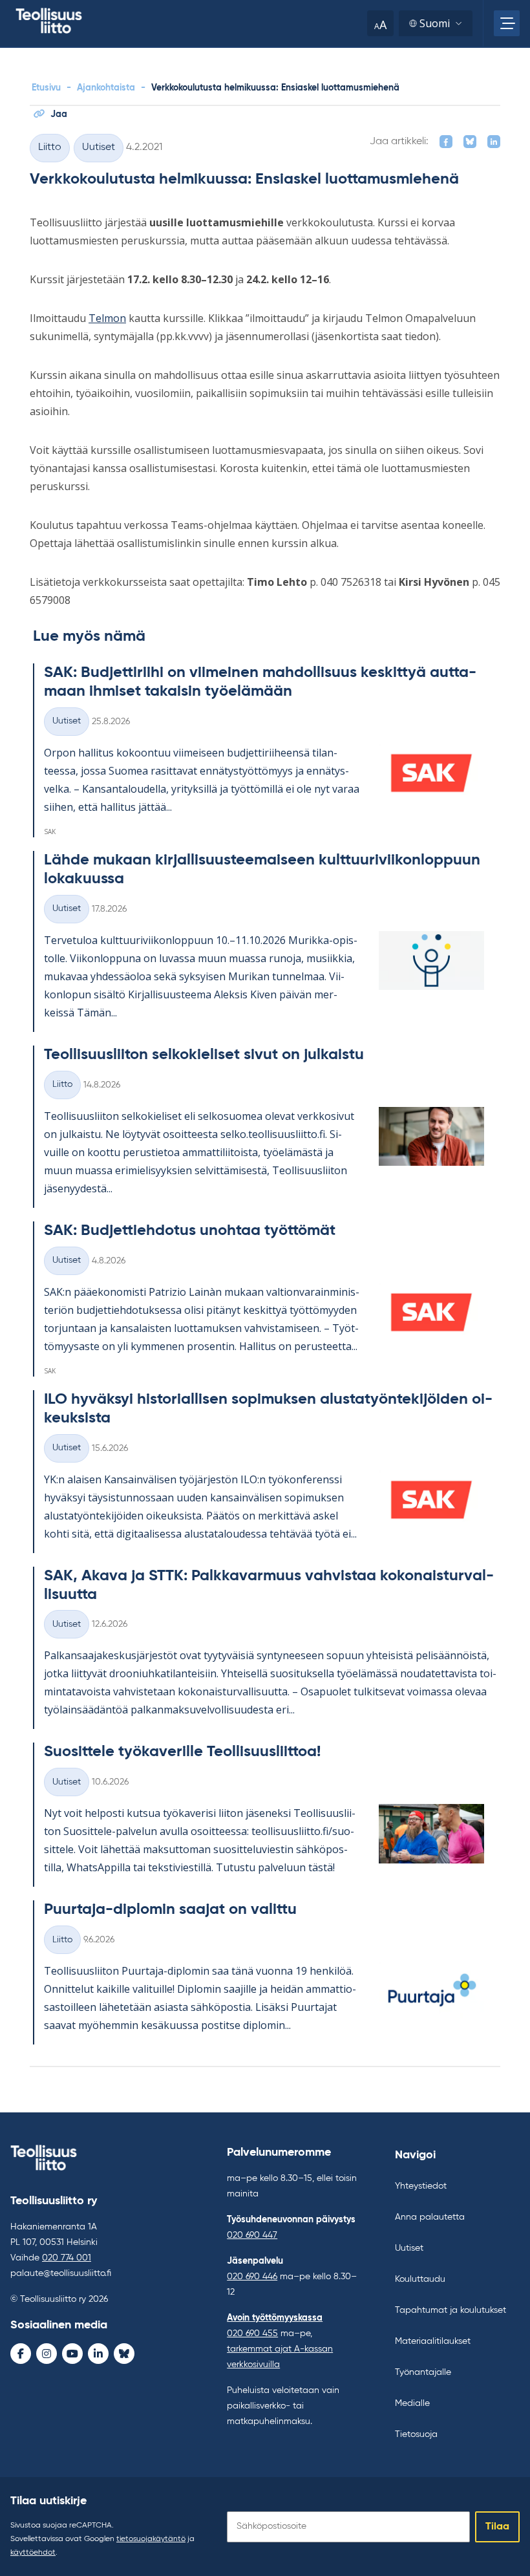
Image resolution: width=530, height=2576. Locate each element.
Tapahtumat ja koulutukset (450, 2310)
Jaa (59, 114)
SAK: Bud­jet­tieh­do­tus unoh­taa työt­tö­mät (190, 1230)
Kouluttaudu (420, 2279)
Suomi (435, 23)
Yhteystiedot (421, 2186)
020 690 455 (252, 2334)
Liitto (50, 147)
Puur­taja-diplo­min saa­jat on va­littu (170, 1909)
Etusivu (46, 88)
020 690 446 (252, 2277)
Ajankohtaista (106, 88)
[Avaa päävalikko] (507, 23)
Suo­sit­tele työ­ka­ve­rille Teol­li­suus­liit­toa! (182, 1752)
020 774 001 (67, 2258)
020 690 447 (252, 2235)
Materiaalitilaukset (433, 2341)
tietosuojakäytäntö (151, 2539)
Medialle (412, 2403)
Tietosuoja (416, 2434)
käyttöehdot (33, 2553)
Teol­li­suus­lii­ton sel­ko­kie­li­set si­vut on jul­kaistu (204, 1055)
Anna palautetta (430, 2217)
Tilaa (497, 2527)
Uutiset (99, 147)
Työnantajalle (423, 2372)
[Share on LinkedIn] (494, 142)
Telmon (107, 318)
